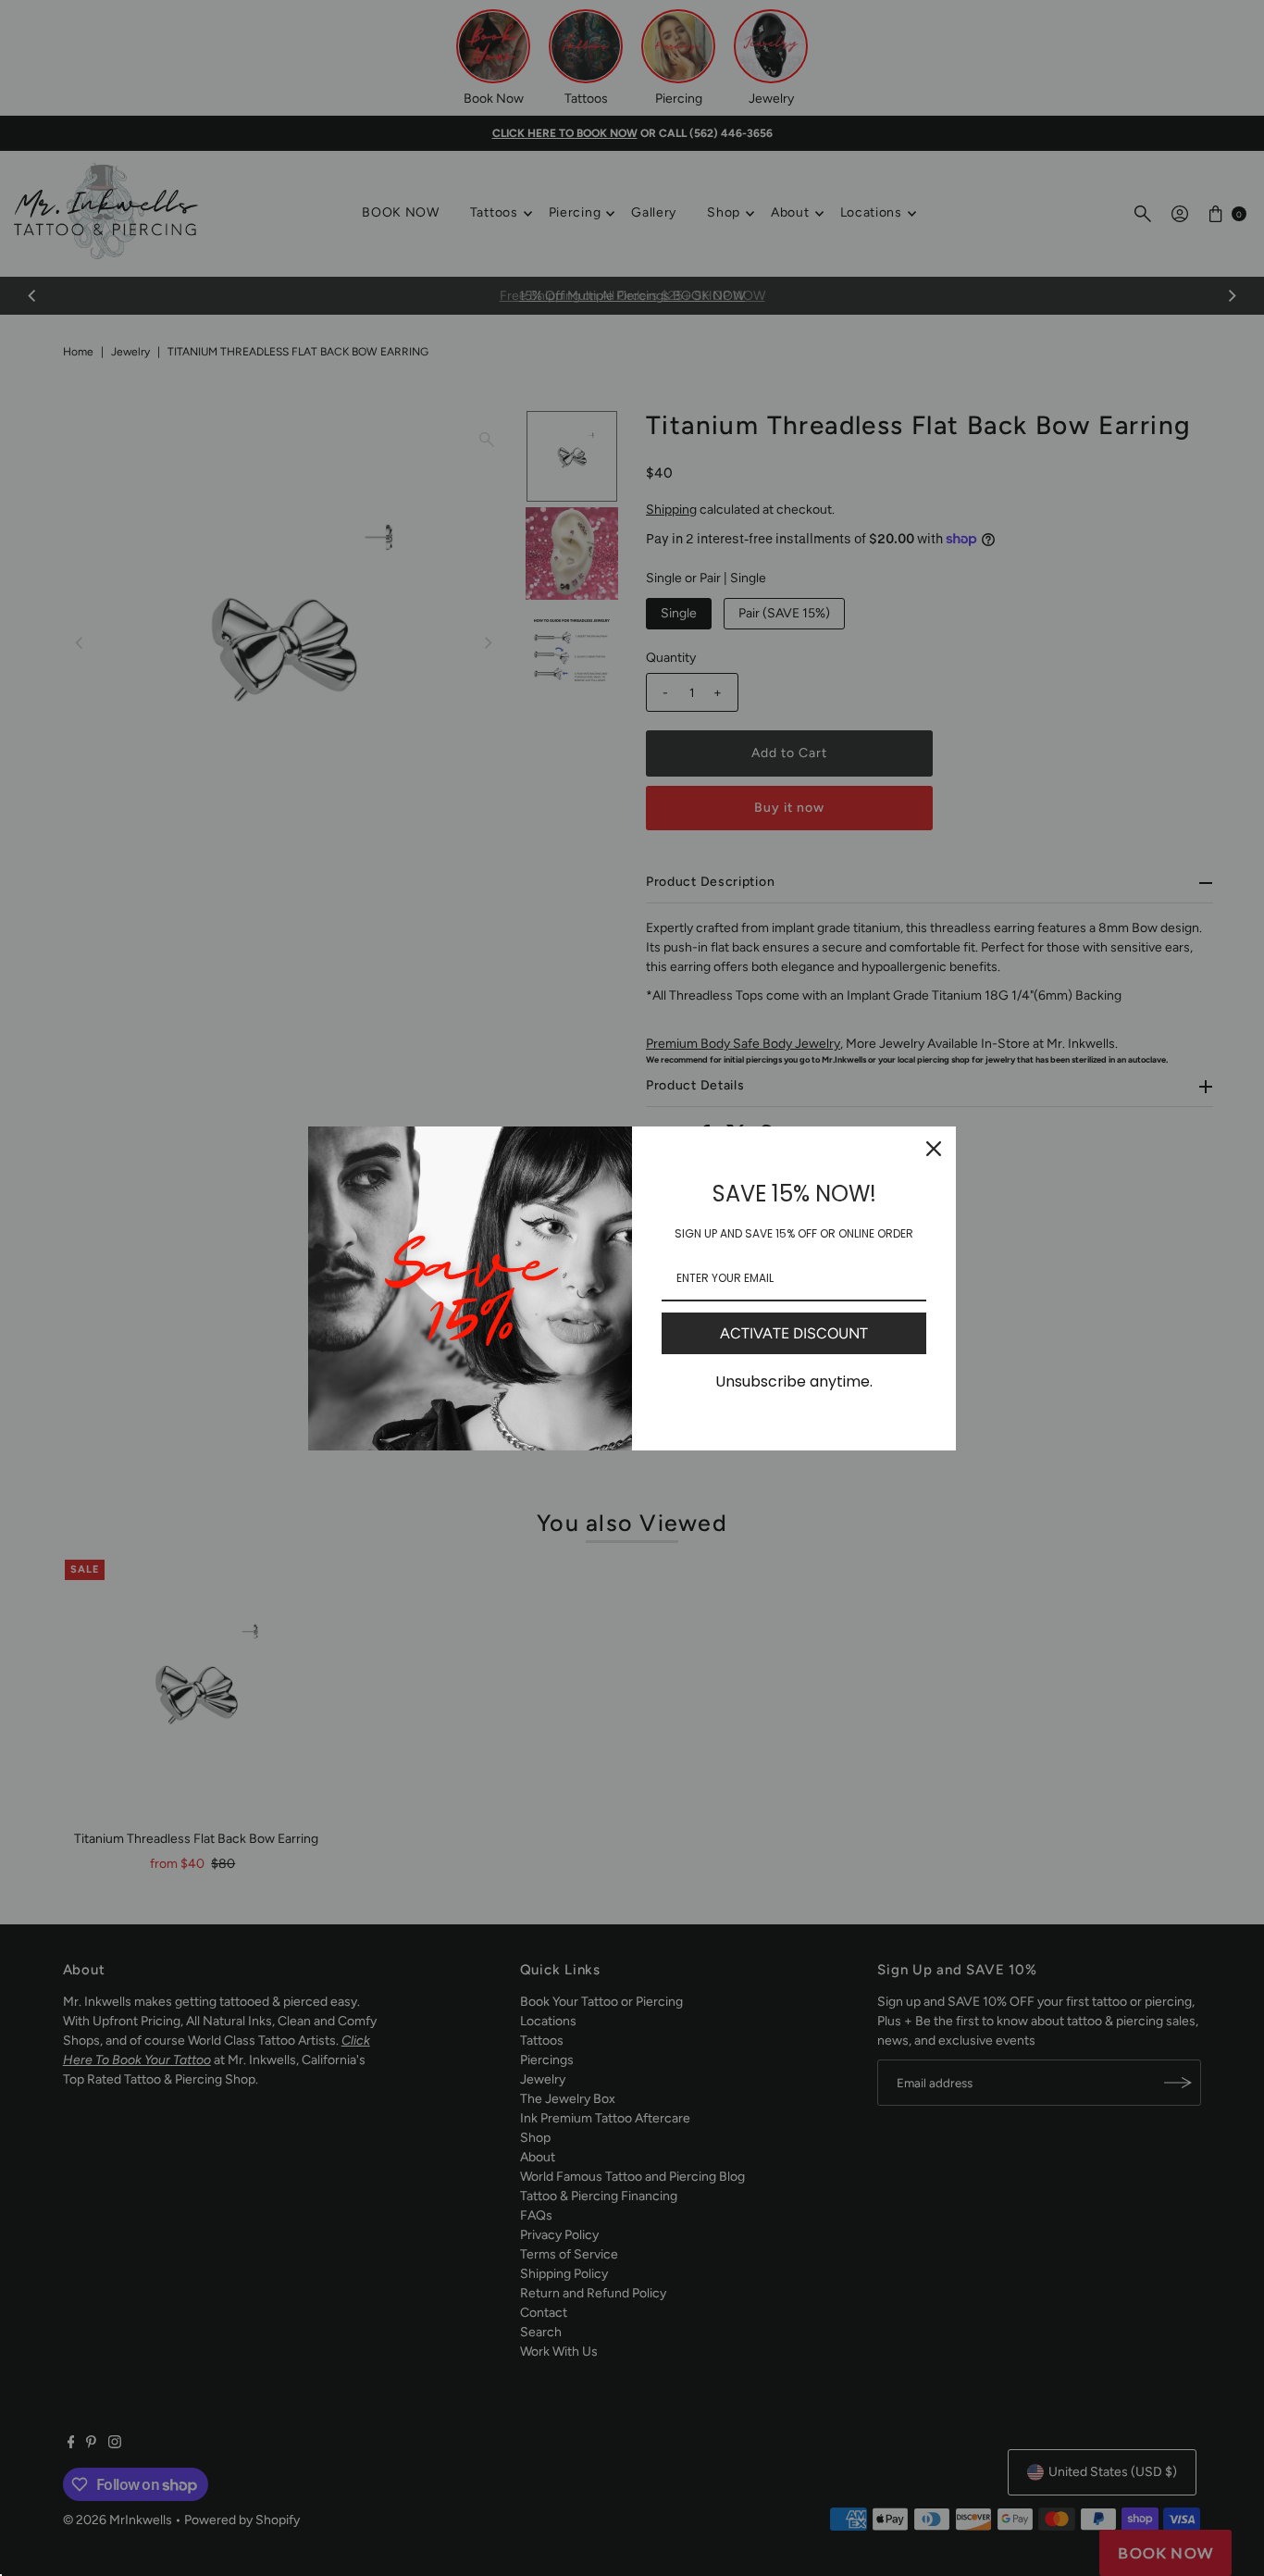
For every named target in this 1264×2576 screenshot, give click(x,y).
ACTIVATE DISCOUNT (794, 1333)
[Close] (934, 1149)
